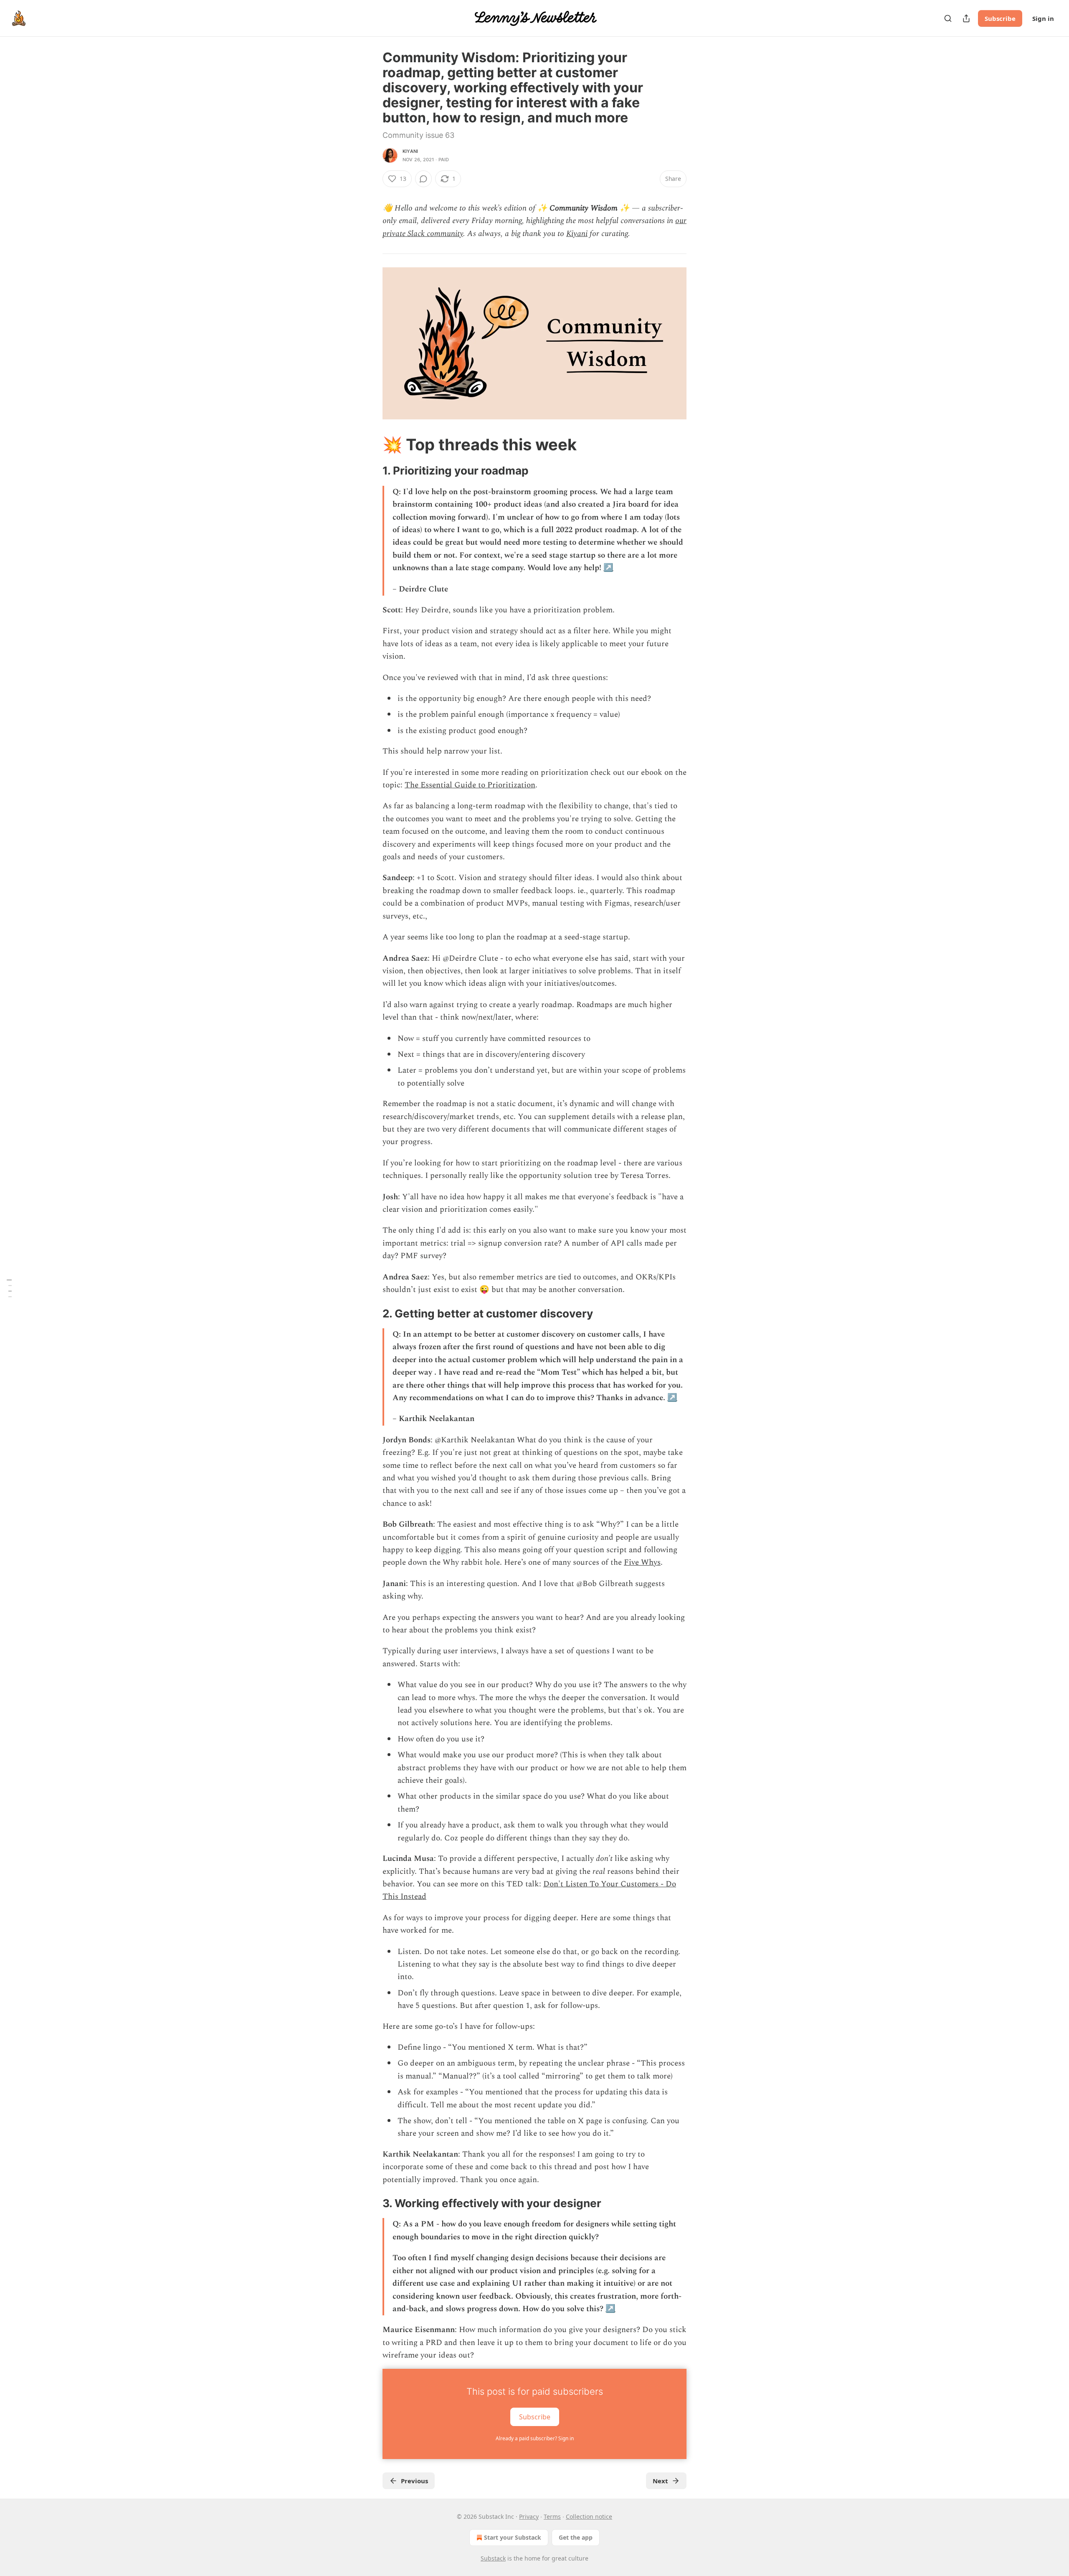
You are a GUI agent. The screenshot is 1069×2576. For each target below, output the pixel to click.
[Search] (948, 18)
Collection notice (589, 2516)
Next (660, 2481)
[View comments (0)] (423, 179)
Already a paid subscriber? (535, 2438)
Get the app (576, 2537)
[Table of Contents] (9, 1288)
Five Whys (642, 1562)
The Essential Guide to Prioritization (470, 785)
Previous (414, 2481)
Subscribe (1000, 18)
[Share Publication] (966, 18)
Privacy (529, 2516)
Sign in (1043, 18)
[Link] (371, 444)
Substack (493, 2558)
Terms (552, 2516)
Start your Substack (513, 2537)
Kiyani (410, 151)
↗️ (608, 568)
